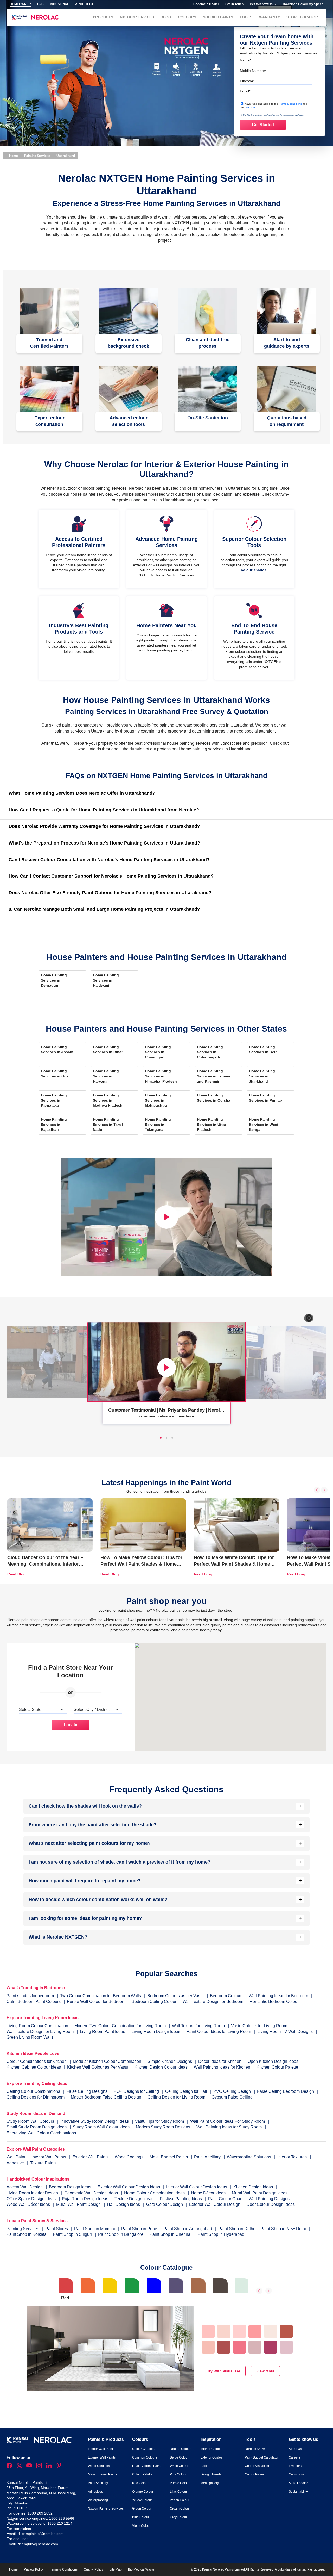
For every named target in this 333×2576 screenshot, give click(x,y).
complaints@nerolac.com (43, 2534)
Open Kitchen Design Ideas (273, 2061)
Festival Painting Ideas (181, 2199)
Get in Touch (234, 4)
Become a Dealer (206, 4)
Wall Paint (16, 2157)
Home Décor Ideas (209, 2193)
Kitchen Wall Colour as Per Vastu (98, 2067)
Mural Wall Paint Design (79, 2204)
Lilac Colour (178, 2492)
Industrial (59, 4)
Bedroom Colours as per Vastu (175, 1996)
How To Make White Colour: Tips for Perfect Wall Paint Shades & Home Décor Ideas (234, 1564)
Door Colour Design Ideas (271, 2204)
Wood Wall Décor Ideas (29, 2204)
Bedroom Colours (226, 1996)
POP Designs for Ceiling (136, 2091)
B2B (40, 4)
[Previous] (317, 1490)
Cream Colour (180, 2509)
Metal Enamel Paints (169, 2157)
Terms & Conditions (64, 2569)
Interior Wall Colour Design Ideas (197, 2187)
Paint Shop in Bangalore (121, 2234)
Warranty (270, 17)
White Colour (179, 2466)
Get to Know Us (261, 4)
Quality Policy (93, 2569)
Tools (246, 17)
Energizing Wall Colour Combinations (41, 2133)
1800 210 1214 (60, 2523)
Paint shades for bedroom (30, 1996)
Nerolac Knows (256, 2449)
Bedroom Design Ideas (71, 2187)
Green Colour (142, 2509)
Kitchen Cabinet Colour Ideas (34, 2067)
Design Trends (211, 2474)
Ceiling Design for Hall (186, 2091)
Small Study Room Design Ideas (37, 2127)
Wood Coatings (130, 2157)
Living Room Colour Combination (37, 2026)
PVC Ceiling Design (232, 2091)
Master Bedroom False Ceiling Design (106, 2097)
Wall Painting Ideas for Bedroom (278, 1996)
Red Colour (140, 2483)
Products (103, 17)
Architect (84, 4)
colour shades (254, 570)
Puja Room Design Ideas (86, 2199)
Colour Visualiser (257, 2466)
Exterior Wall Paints (91, 2157)
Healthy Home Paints (147, 2466)
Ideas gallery (210, 2483)
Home (13, 156)
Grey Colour (178, 2517)
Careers (294, 2457)
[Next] (310, 1318)
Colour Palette (142, 2474)
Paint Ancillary (208, 2157)
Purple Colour (180, 2483)
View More (265, 2371)
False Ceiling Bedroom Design (286, 2091)
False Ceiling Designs (87, 2091)
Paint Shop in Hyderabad (221, 2234)
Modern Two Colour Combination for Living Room (120, 2026)
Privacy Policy (34, 2569)
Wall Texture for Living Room (198, 2026)
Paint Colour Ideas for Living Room (219, 2031)
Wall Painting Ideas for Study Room (230, 2127)
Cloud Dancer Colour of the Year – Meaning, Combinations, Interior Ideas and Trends (45, 1564)
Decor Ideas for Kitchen (220, 2061)
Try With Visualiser (224, 2371)
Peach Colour (180, 2500)
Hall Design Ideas (124, 2204)
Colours (187, 17)
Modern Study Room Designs (164, 2127)
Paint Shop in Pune (140, 2229)
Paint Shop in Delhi (237, 2229)
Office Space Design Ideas (32, 2199)
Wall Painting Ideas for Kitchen (222, 2067)
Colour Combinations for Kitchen (37, 2061)
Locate (71, 1725)
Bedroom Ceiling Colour (154, 2001)
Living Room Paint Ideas (103, 2031)
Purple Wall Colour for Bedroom (96, 2001)
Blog (166, 17)
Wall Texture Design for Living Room (40, 2031)
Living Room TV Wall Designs (285, 2031)
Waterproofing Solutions (249, 2157)
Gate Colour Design (165, 2204)
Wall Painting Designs (270, 2199)
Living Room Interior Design (33, 2193)
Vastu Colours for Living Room (259, 2026)
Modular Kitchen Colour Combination (107, 2061)
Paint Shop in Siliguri (73, 2234)
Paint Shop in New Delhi (284, 2229)
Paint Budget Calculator (262, 2457)
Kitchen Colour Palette (277, 2067)
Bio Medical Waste (141, 2569)
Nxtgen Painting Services (106, 2509)
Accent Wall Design (25, 2187)
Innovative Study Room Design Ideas (95, 2121)
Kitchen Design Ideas (254, 2187)
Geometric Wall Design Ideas (92, 2193)
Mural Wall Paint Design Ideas (260, 2193)
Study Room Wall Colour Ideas (102, 2127)
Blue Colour (141, 2517)
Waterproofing (98, 2500)
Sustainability (298, 2492)
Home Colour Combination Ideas (155, 2193)
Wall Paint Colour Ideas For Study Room (228, 2121)
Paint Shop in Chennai (171, 2234)
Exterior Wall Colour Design (215, 2204)
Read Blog (17, 1574)
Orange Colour (143, 2492)
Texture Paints (43, 2163)
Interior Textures (293, 2157)
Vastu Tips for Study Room (160, 2121)
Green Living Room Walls (30, 2037)
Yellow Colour (142, 2500)
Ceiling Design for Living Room (176, 2097)
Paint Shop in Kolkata (27, 2234)
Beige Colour (179, 2457)
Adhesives (95, 2492)
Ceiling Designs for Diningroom (36, 2097)
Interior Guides (211, 2449)
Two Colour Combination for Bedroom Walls (101, 1996)
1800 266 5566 (62, 2518)
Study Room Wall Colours (31, 2121)
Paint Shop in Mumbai (95, 2229)
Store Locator (302, 17)
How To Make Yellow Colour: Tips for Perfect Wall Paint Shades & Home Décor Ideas (141, 1564)
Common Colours (145, 2457)
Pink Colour (178, 2474)
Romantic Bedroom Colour (274, 2001)
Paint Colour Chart (226, 2199)
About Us (295, 2449)
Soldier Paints (218, 17)
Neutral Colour (180, 2449)
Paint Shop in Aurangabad (188, 2229)
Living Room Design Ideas (156, 2031)
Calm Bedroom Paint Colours (34, 2001)
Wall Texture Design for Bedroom (213, 2001)
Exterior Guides (212, 2457)
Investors (295, 2466)
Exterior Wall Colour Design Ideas (129, 2187)
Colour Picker (254, 2474)
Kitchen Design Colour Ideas (161, 2067)
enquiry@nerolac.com (40, 2544)
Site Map (116, 2569)
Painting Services (37, 156)
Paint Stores (57, 2229)
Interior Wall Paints (49, 2157)
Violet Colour (141, 2526)
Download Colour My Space (303, 4)
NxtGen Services (137, 17)
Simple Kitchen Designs (170, 2061)
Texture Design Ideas (135, 2199)
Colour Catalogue (145, 2449)
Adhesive (16, 2163)
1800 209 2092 (40, 2513)
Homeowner (20, 4)
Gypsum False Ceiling (232, 2097)
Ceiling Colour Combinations (33, 2091)
